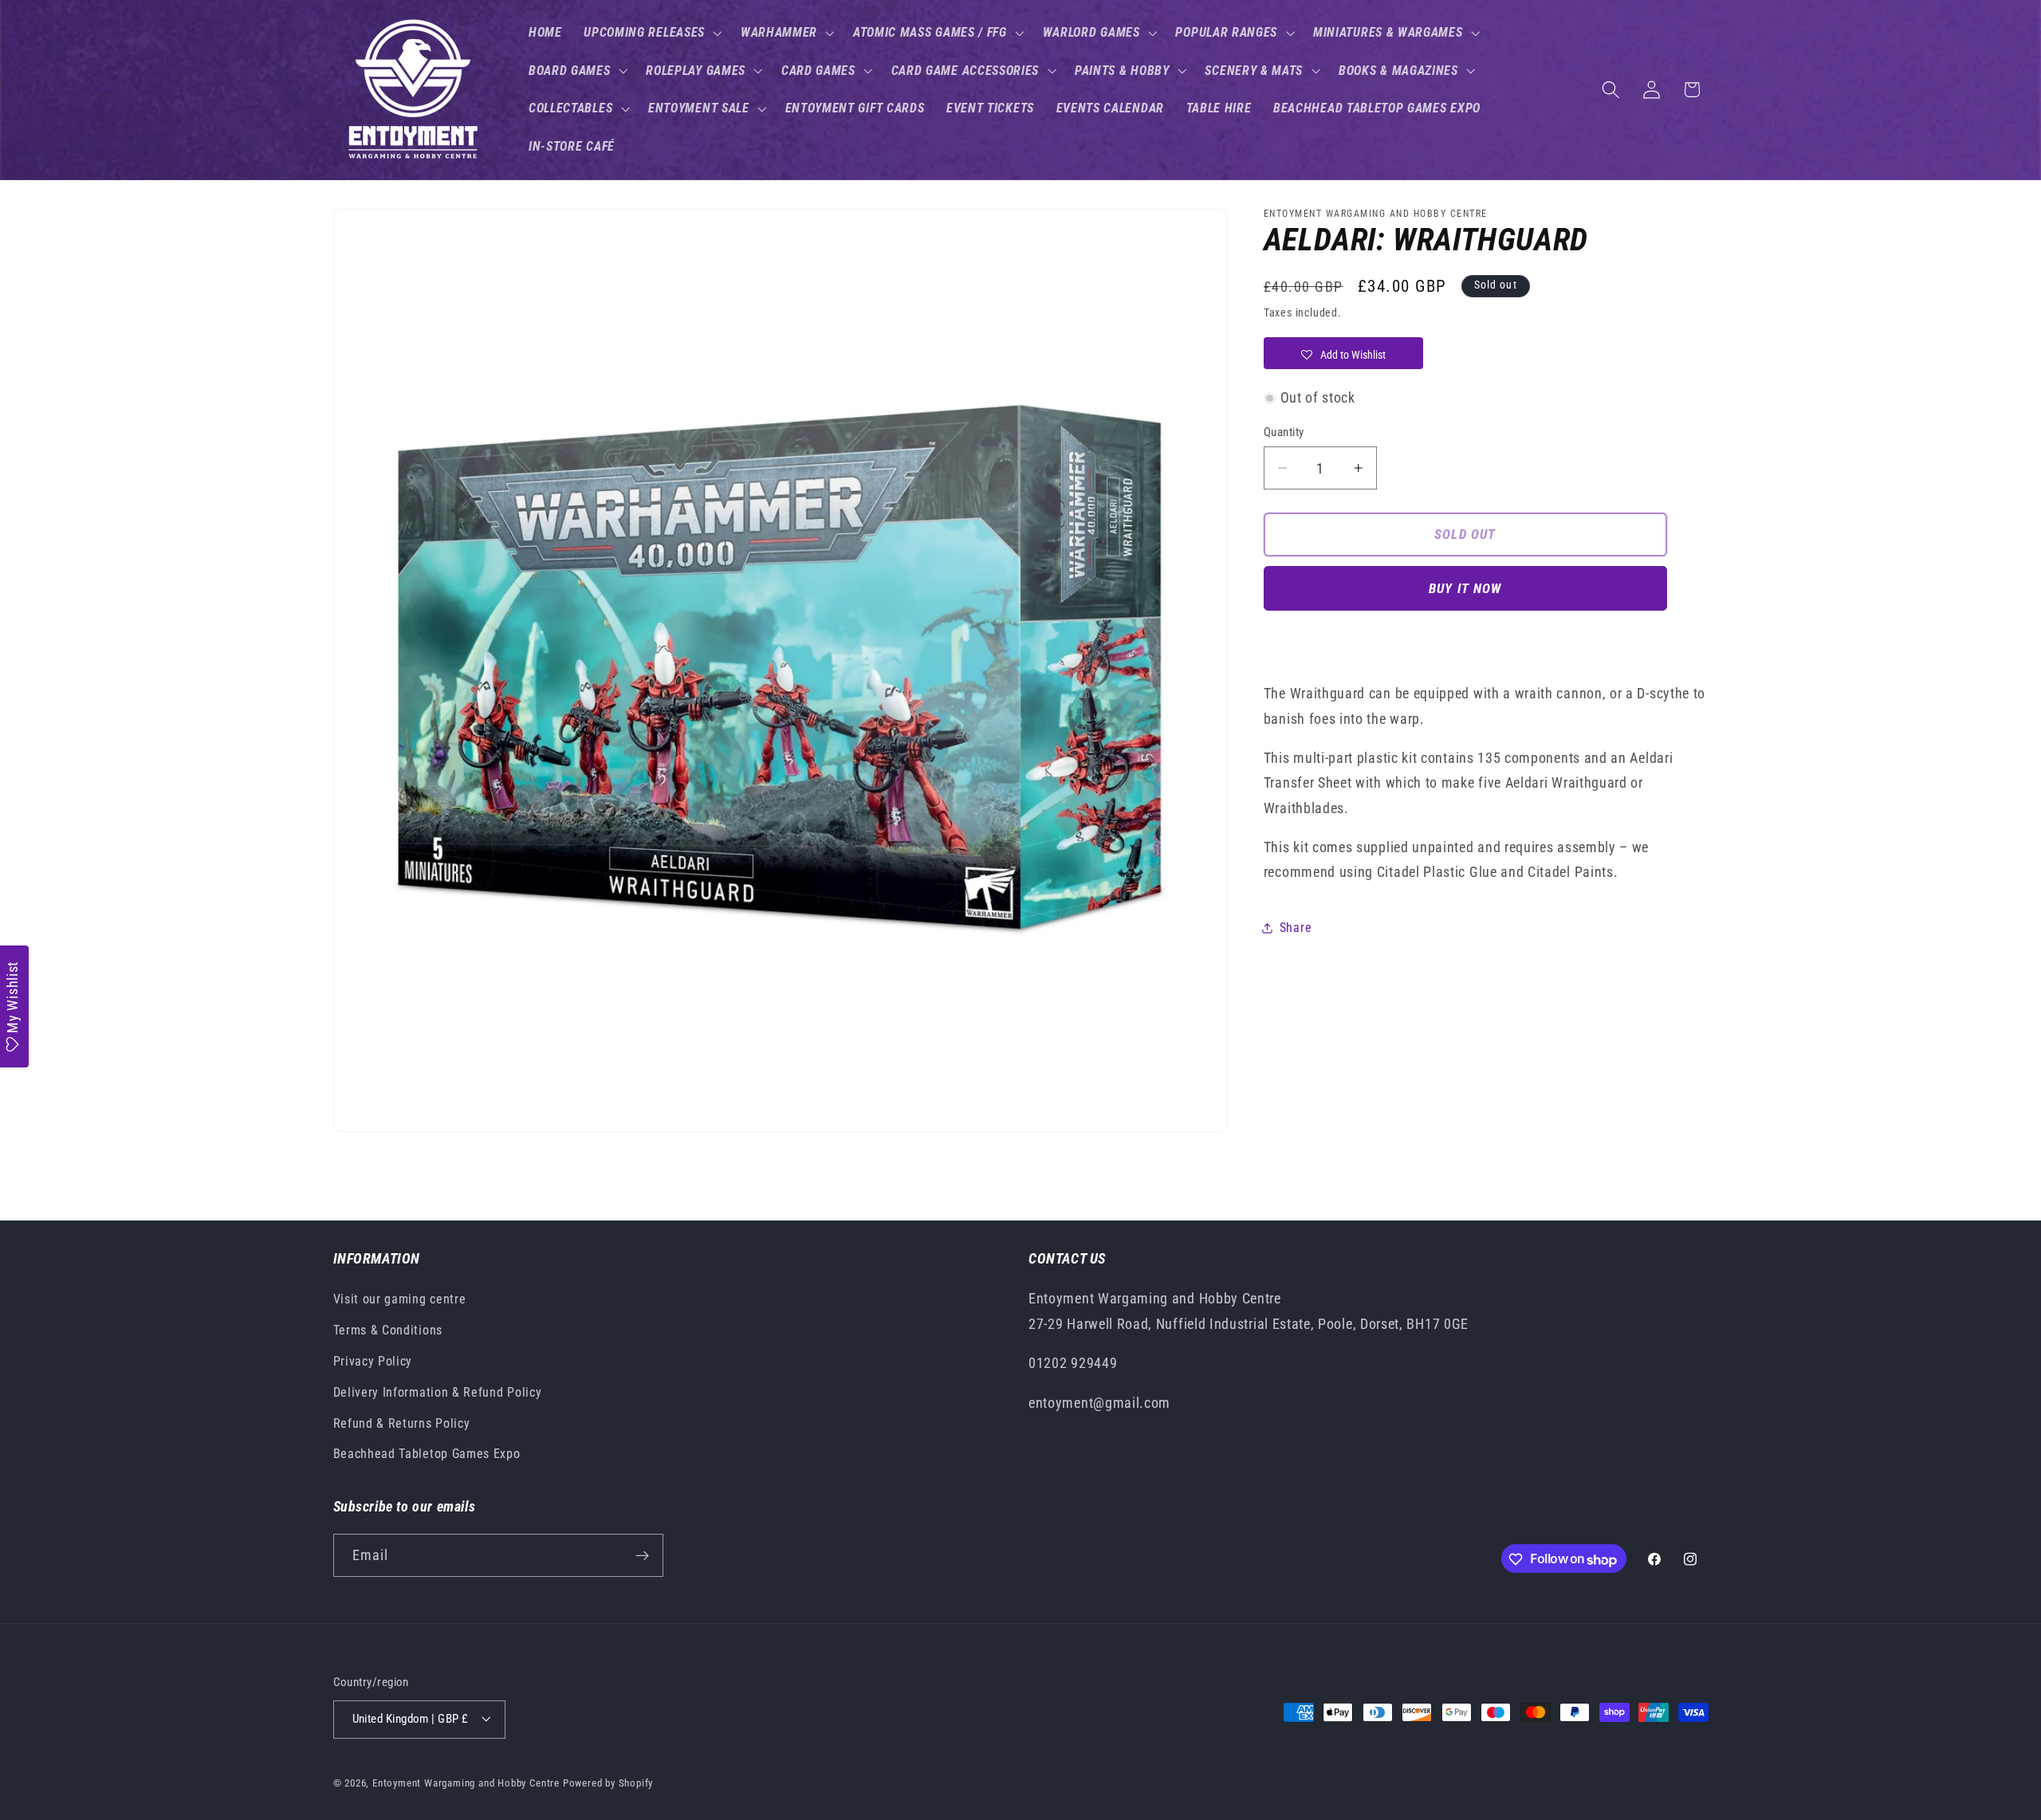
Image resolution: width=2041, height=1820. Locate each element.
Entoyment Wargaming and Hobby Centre (466, 1783)
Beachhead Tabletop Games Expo (427, 1454)
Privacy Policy (373, 1361)
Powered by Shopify (608, 1783)
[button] (651, 33)
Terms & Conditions (388, 1330)
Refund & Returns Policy (402, 1423)
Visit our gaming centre (400, 1300)
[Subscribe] (642, 1556)
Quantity (1284, 432)
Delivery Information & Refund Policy (438, 1392)
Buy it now (1465, 588)
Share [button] (1296, 928)
